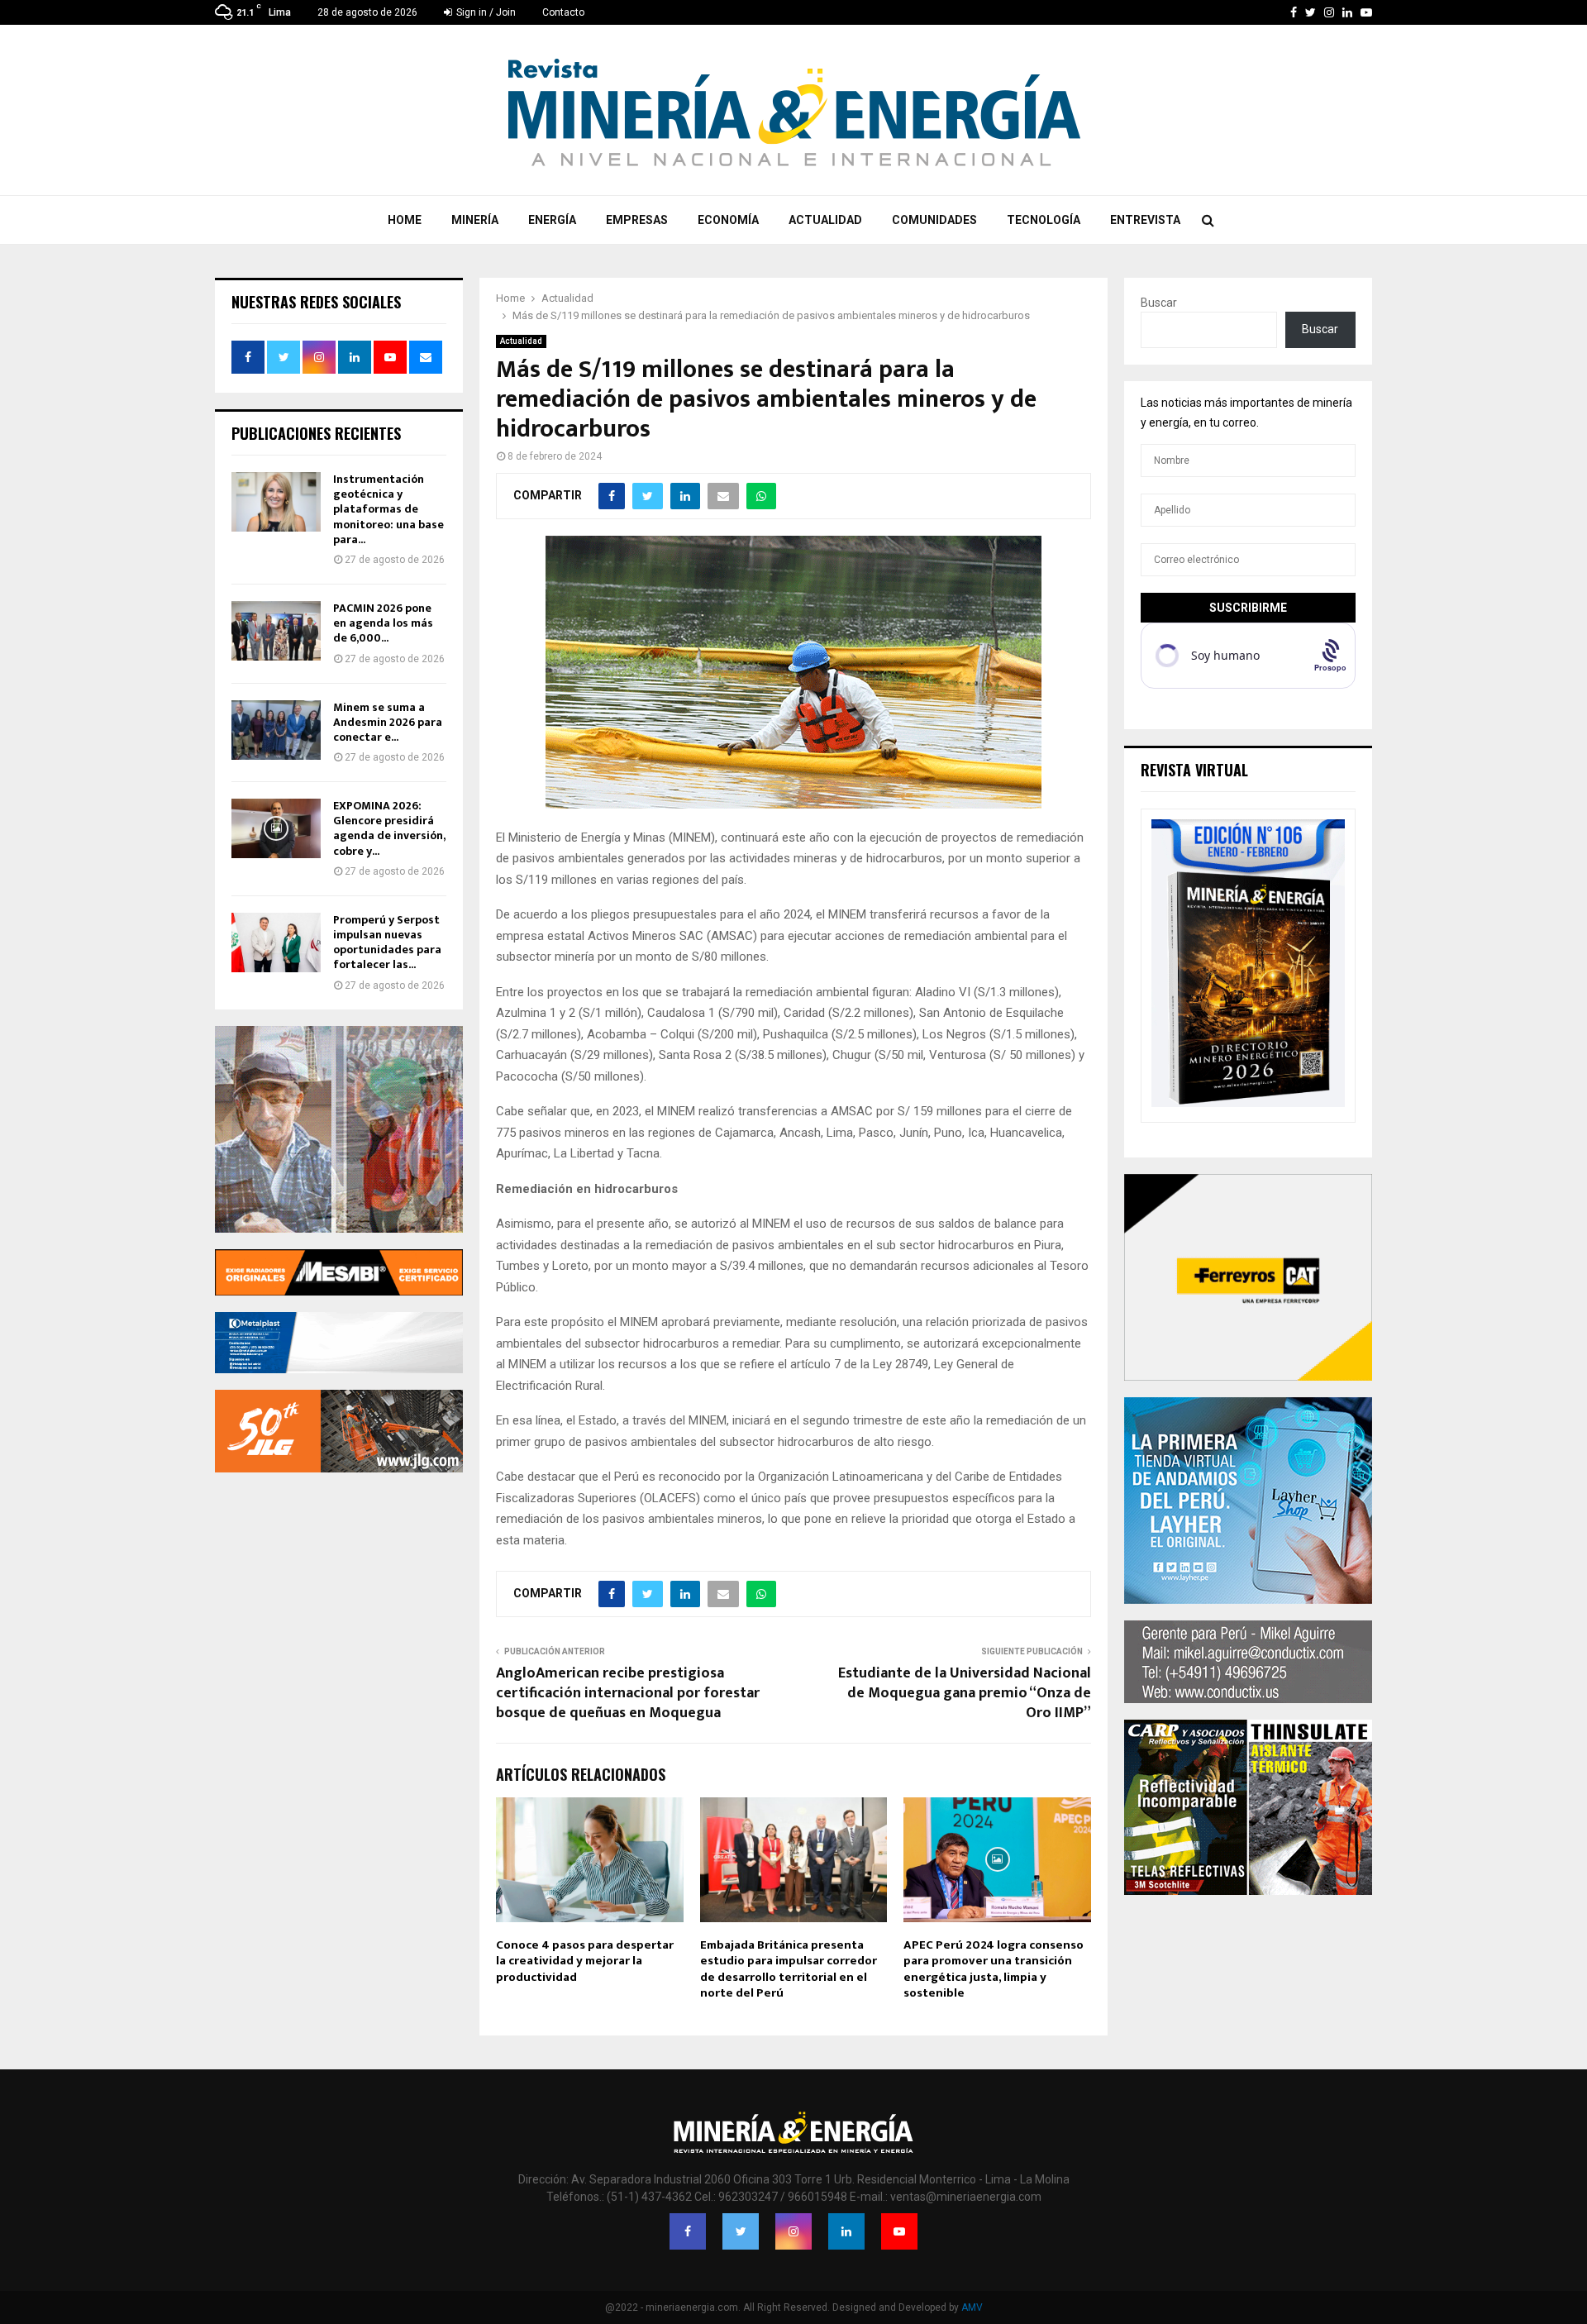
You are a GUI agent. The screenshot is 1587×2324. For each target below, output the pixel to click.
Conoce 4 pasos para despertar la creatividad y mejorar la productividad (585, 1961)
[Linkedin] (846, 2231)
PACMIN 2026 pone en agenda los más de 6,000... (383, 623)
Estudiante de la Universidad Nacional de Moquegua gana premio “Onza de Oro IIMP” (965, 1693)
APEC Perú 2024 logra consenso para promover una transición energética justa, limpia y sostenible (994, 1969)
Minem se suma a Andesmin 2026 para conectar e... (388, 722)
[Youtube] (899, 2231)
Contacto (563, 12)
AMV (972, 2307)
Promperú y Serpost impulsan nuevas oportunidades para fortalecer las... (387, 942)
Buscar (1159, 303)
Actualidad (825, 220)
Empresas (637, 220)
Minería (475, 220)
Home (405, 220)
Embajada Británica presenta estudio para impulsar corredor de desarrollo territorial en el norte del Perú (789, 1969)
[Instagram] (793, 2231)
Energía (552, 220)
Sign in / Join (485, 12)
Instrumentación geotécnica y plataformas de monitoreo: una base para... (388, 509)
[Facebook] (688, 2231)
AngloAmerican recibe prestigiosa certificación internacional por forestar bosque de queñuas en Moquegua (628, 1693)
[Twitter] (741, 2231)
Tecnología (1044, 220)
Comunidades (934, 220)
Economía (728, 220)
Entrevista (1145, 220)
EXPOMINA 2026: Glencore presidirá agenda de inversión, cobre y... (389, 828)
